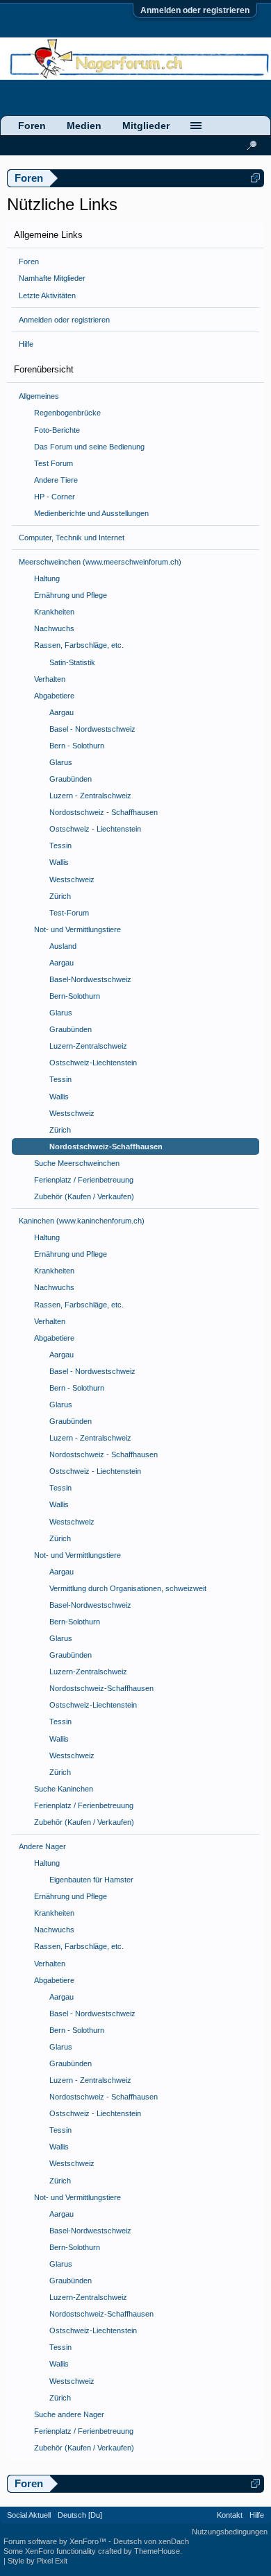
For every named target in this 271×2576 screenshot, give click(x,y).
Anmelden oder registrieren (195, 10)
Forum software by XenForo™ (56, 2541)
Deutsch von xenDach (151, 2541)
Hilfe (26, 344)
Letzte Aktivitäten (47, 295)
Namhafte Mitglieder (52, 278)
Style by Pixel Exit (38, 2561)
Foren (29, 261)
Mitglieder (146, 126)
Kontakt (230, 2515)
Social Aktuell (29, 2515)
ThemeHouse (157, 2551)
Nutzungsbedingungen (230, 2532)
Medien (84, 126)
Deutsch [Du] (80, 2515)
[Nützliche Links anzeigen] (255, 178)
